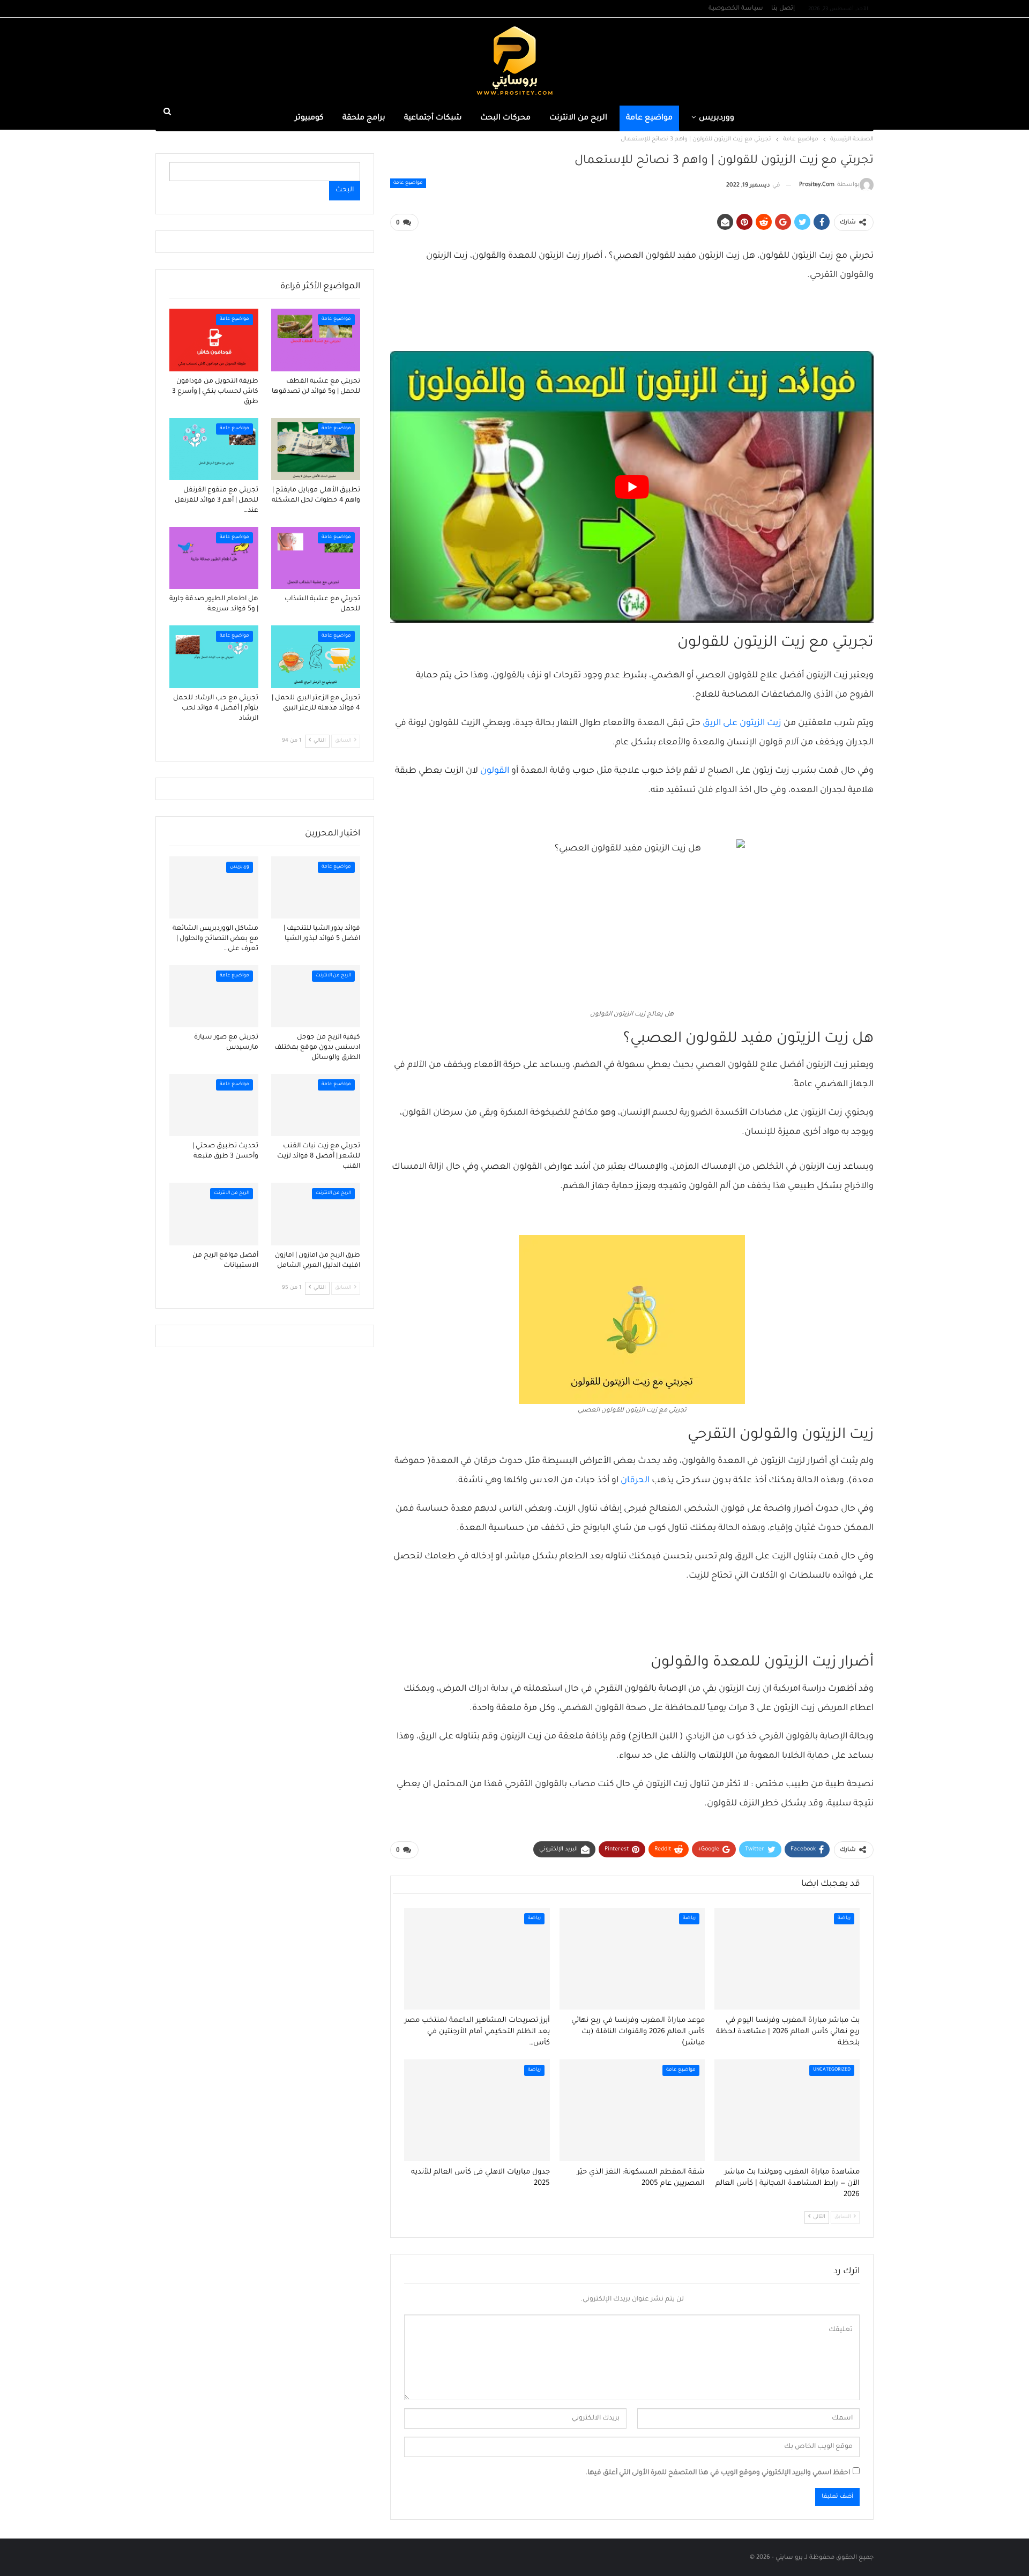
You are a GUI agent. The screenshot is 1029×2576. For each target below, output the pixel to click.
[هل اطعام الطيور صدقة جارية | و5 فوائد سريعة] (214, 558)
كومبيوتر (309, 118)
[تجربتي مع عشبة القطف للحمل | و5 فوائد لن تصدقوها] (316, 340)
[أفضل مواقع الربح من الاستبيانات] (214, 1214)
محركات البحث (505, 118)
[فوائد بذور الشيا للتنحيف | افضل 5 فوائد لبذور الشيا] (316, 887)
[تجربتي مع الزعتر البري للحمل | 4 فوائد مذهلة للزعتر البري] (316, 656)
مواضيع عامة (649, 118)
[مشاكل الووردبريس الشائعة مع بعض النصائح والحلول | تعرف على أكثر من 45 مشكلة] (214, 887)
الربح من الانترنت (578, 118)
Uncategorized (832, 2070)
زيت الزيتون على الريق (742, 723)
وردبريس (240, 867)
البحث (345, 190)
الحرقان (635, 1481)
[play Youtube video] (632, 487)
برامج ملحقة (364, 118)
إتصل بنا (783, 9)
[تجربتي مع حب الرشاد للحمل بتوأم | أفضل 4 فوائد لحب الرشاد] (214, 656)
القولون (495, 771)
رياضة (844, 1918)
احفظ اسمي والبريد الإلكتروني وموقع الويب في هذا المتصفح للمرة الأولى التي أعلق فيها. (718, 2473)
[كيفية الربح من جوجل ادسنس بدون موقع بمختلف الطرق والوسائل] (316, 996)
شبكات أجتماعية (433, 118)
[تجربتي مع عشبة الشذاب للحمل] (316, 558)
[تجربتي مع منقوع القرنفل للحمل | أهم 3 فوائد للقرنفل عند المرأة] (214, 449)
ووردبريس (717, 118)
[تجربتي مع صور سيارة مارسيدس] (214, 996)
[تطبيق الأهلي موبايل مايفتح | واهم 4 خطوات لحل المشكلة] (316, 449)
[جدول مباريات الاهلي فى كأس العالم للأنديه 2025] (477, 2110)
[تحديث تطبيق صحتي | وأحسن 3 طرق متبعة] (214, 1105)
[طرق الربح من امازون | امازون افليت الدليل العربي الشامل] (316, 1214)
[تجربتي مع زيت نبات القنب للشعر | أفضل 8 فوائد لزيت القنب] (316, 1105)
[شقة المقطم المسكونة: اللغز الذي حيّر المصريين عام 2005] (632, 2110)
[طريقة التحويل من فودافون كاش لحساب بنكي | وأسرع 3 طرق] (214, 340)
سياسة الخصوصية (736, 9)
